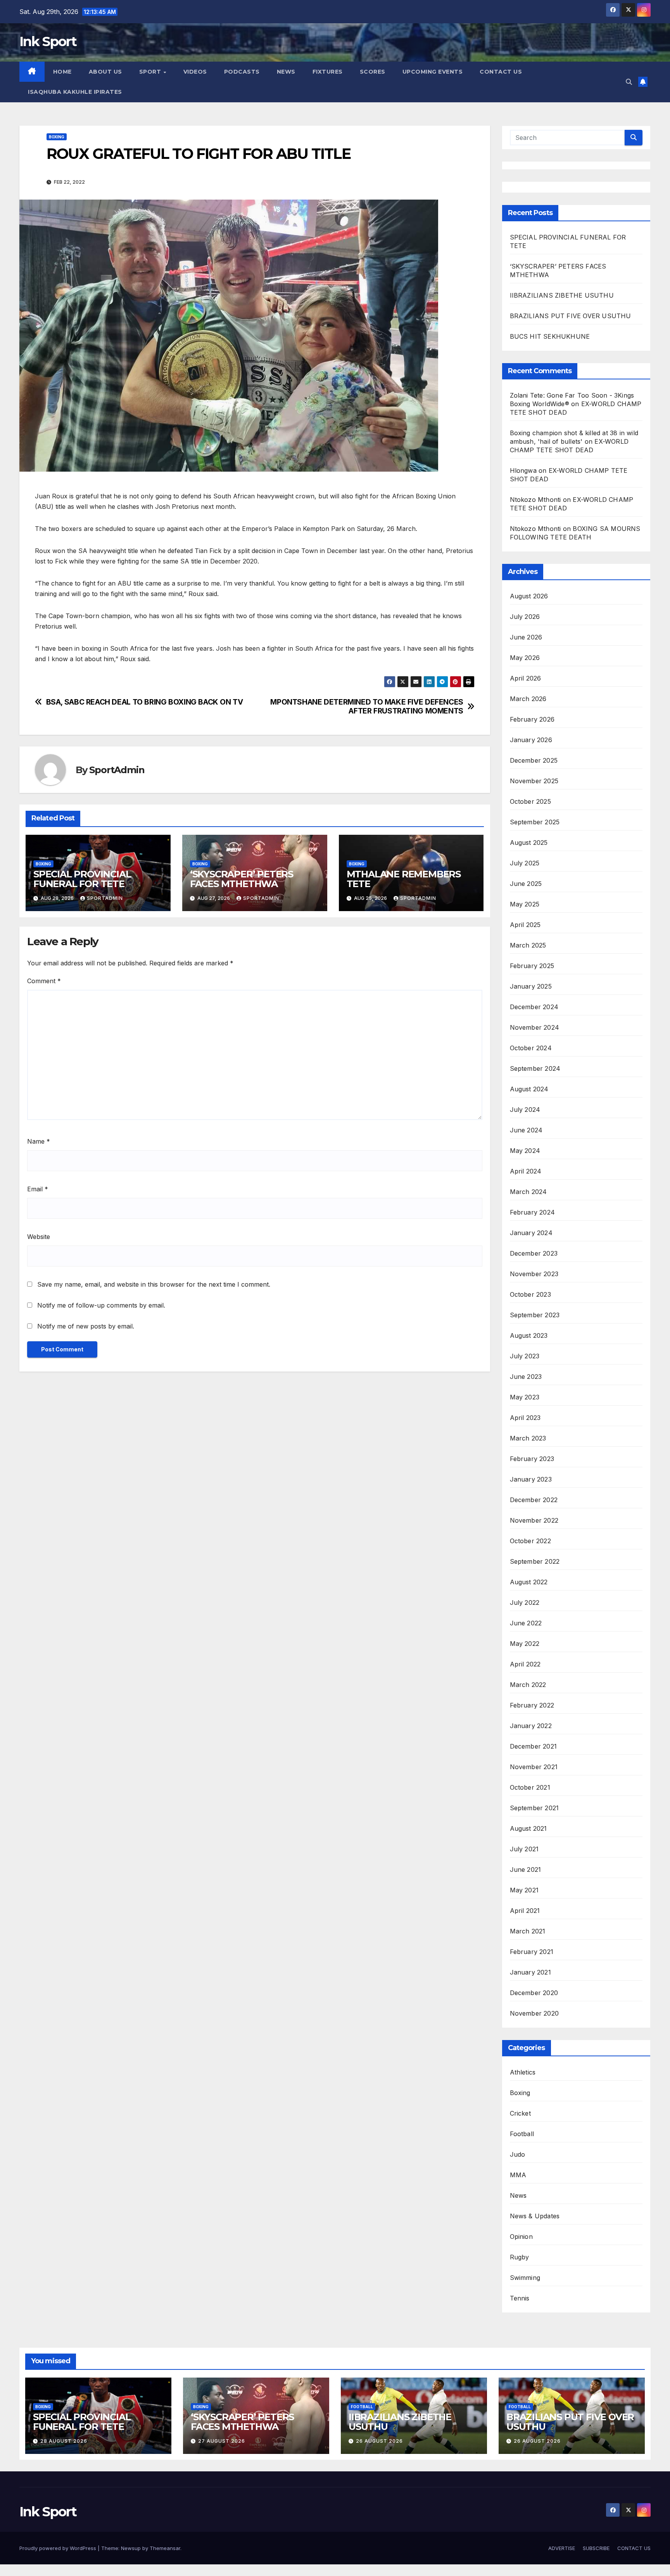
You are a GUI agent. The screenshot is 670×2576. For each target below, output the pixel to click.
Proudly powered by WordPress (59, 2548)
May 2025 (525, 904)
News (518, 2195)
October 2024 (531, 1048)
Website (39, 1237)
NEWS (286, 72)
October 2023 (530, 1294)
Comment (44, 981)
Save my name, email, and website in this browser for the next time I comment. (154, 1284)
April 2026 (526, 678)
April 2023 (525, 1418)
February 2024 (533, 1212)
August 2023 (529, 1335)
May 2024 (525, 1151)
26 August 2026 (379, 2441)
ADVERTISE (562, 2548)
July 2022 (525, 1602)
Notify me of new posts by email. (86, 1326)
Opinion (521, 2237)
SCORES (373, 72)
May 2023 (525, 1397)
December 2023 (534, 1253)
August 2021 (528, 1828)
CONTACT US (501, 72)
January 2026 (531, 740)
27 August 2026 (222, 2441)
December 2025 (534, 760)
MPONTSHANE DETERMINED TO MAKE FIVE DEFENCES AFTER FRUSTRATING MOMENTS (367, 706)
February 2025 (532, 966)
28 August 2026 (64, 2441)
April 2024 (526, 1171)
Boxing (57, 137)
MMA (518, 2175)
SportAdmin (117, 770)
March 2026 (528, 699)
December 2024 (534, 1007)
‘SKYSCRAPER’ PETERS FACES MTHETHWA (242, 879)
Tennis (520, 2298)
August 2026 (529, 596)
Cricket (520, 2113)
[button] (629, 82)
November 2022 (534, 1520)
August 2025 (529, 843)
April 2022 (525, 1664)
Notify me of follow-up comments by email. (101, 1305)
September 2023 (535, 1315)
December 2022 (534, 1500)
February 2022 (532, 1705)
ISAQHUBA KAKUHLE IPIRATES (76, 92)
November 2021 (534, 1767)
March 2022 (528, 1685)
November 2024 (535, 1027)
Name (39, 1141)
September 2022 (535, 1561)
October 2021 (530, 1787)
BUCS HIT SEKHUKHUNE (551, 336)
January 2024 (531, 1233)
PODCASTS (242, 72)
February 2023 (532, 1459)
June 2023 (526, 1377)
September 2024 (535, 1068)
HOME (62, 72)
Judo (518, 2154)
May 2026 (525, 658)
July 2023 (525, 1356)
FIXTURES (328, 72)
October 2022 (530, 1541)
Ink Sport (48, 41)
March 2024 (528, 1192)
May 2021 (524, 1890)
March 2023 (528, 1438)
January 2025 (531, 986)
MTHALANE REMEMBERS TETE (404, 879)
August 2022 (529, 1582)
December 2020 (534, 1993)
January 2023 (531, 1479)
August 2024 (529, 1089)
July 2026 (525, 617)
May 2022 (525, 1644)
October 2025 (530, 801)
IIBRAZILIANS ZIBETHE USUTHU (562, 295)
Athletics (523, 2072)
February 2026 (532, 719)
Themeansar (165, 2548)
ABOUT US (105, 72)
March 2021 (528, 1931)
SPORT (151, 72)
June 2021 (526, 1870)
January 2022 (531, 1726)
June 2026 (526, 637)
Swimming (525, 2278)
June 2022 (526, 1623)
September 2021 (534, 1808)
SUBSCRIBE (596, 2548)
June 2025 (526, 884)
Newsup (131, 2548)
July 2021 (524, 1849)
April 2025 (525, 925)
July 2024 (525, 1110)
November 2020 (534, 2013)
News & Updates (535, 2216)
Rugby (520, 2257)
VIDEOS (195, 72)
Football (522, 2134)
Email (38, 1189)
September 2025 (535, 822)
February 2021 (532, 1952)
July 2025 (525, 863)
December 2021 (534, 1746)
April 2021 (525, 1911)
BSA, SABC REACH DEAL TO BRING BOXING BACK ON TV (145, 702)
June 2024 (526, 1130)
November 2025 (534, 781)
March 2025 (528, 945)
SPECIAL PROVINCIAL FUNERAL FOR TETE (82, 879)
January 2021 (530, 1972)
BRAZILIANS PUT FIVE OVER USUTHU (571, 316)
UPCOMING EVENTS (433, 72)
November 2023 (534, 1274)
